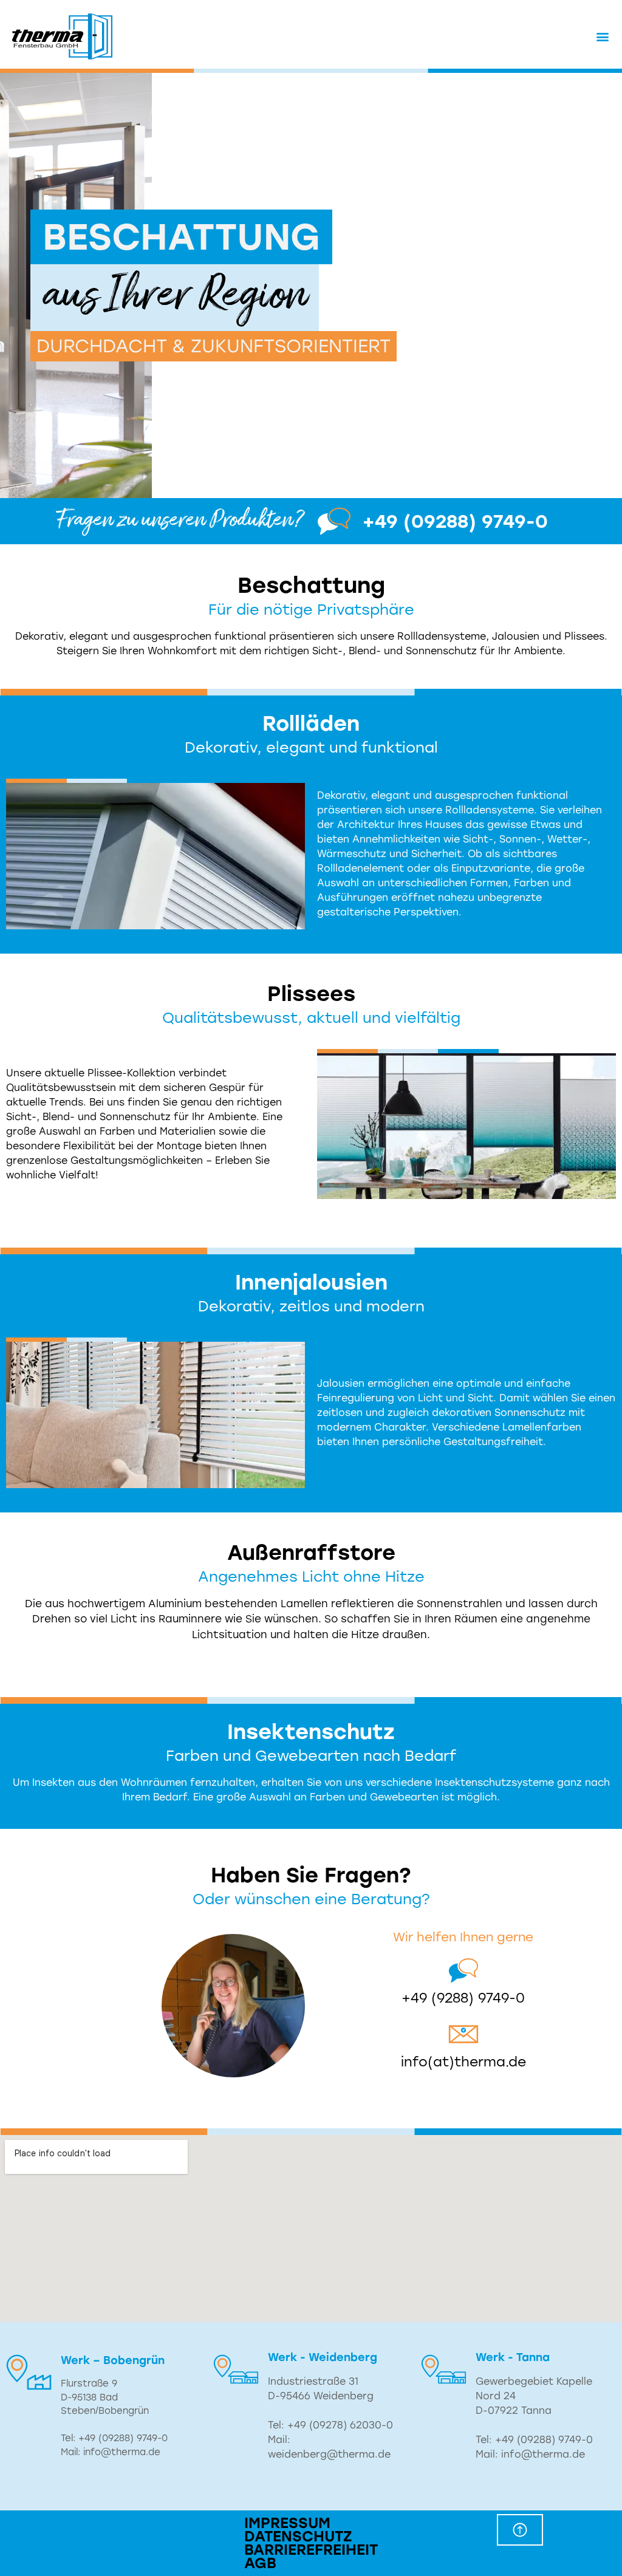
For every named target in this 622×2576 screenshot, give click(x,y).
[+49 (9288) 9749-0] (463, 1970)
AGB (260, 2563)
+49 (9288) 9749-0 (463, 1998)
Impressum (287, 2523)
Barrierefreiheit (311, 2550)
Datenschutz (298, 2537)
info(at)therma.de (463, 2062)
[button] (603, 37)
